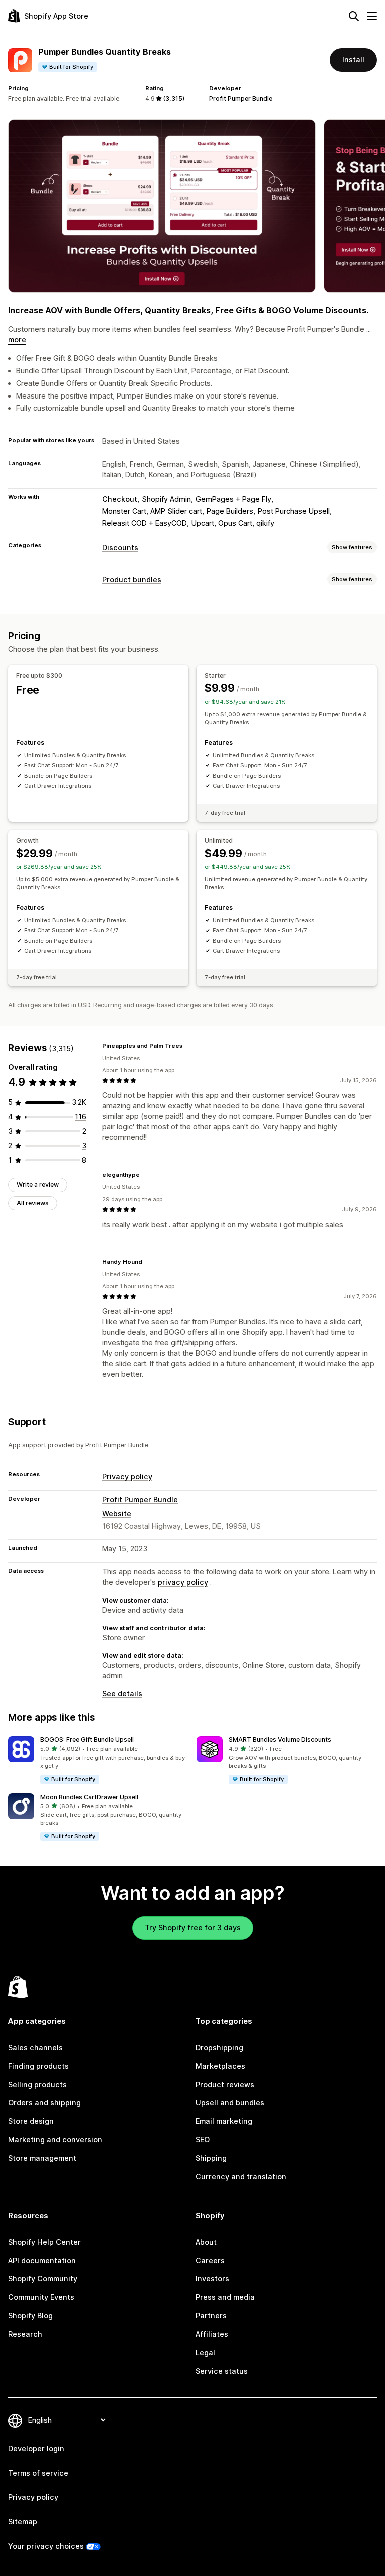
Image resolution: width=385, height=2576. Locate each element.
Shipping (211, 2158)
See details (122, 1694)
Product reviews (225, 2085)
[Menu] (372, 16)
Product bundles (132, 580)
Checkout (120, 499)
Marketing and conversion (55, 2140)
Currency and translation (241, 2177)
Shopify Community (43, 2278)
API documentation (42, 2260)
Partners (211, 2316)
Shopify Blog (30, 2316)
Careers (210, 2260)
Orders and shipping (44, 2103)
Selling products (37, 2085)
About (206, 2242)
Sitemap (23, 2522)
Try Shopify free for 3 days (193, 1928)
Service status (222, 2371)
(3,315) (174, 98)
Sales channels (35, 2047)
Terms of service (38, 2473)
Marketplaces (220, 2066)
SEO (203, 2140)
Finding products (38, 2066)
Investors (212, 2278)
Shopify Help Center (44, 2242)
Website (117, 1514)
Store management (42, 2158)
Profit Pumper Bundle (241, 98)
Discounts (120, 548)
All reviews (33, 1203)
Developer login (36, 2448)
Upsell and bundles (230, 2103)
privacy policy (183, 1582)
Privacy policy (127, 1476)
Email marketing (224, 2121)
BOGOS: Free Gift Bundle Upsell (87, 1740)
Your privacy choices (46, 2546)
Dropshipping (219, 2047)
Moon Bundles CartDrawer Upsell (89, 1797)
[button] (98, 1761)
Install (353, 59)
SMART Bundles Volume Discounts (280, 1740)
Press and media (225, 2297)
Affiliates (212, 2334)
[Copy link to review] (188, 1046)
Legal (205, 2353)
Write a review (38, 1185)
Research (25, 2334)
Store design (31, 2121)
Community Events (41, 2297)
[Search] (354, 16)
